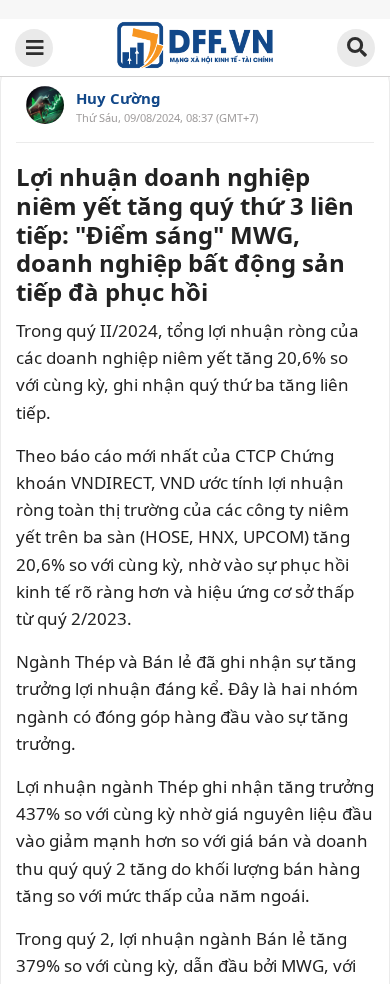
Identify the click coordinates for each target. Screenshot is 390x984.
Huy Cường (118, 98)
